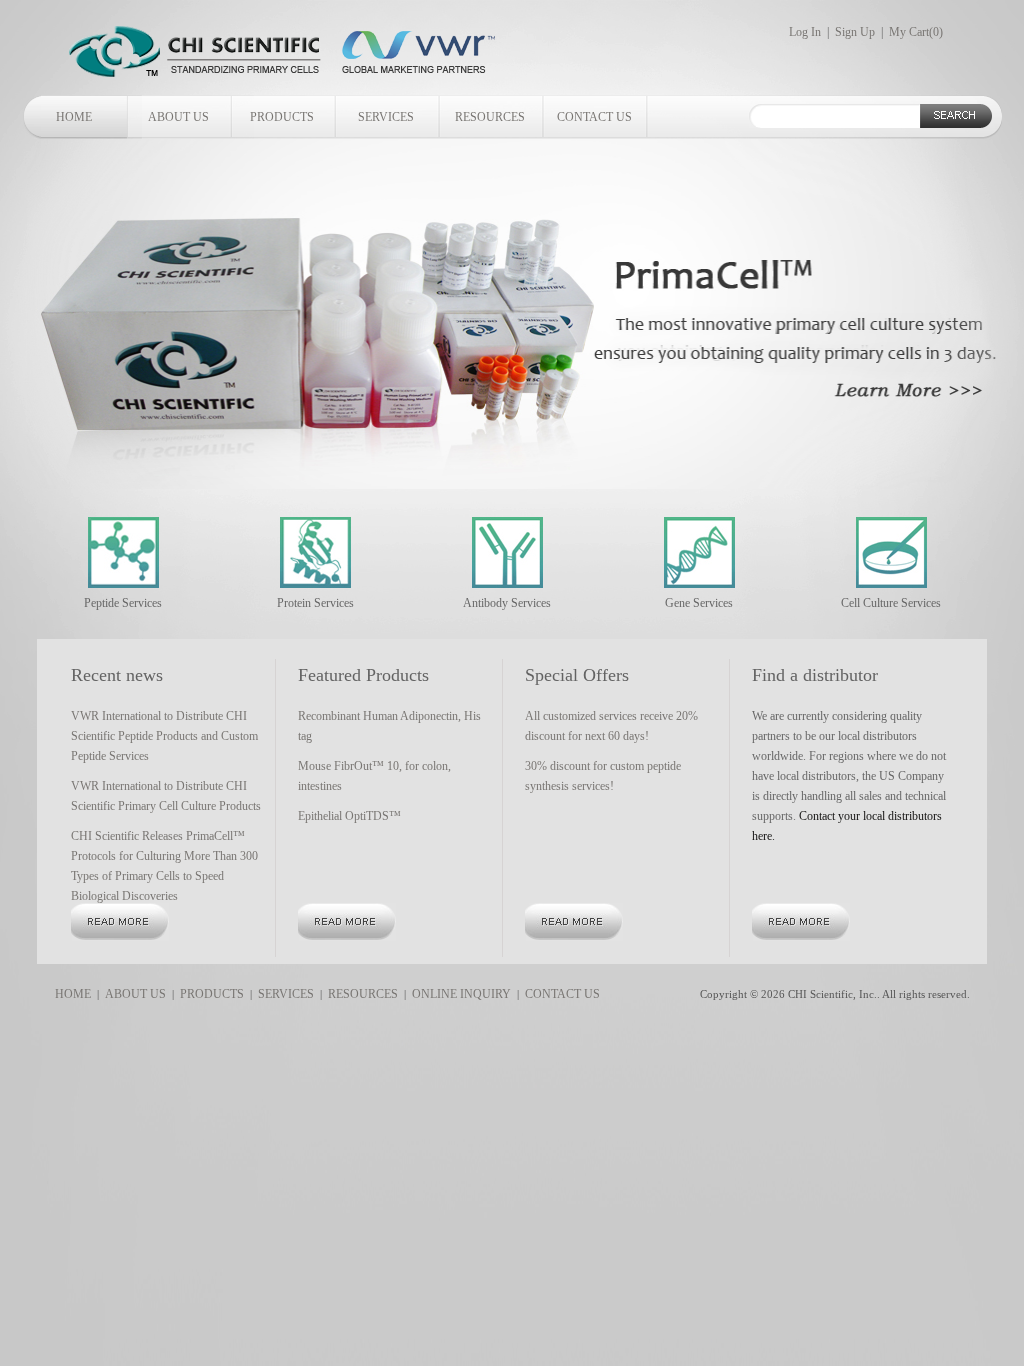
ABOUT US (178, 117)
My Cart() (916, 32)
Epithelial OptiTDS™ (349, 816)
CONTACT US (594, 117)
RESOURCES (490, 117)
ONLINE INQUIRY (458, 994)
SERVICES (386, 117)
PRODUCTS (282, 117)
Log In (805, 32)
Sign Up (855, 32)
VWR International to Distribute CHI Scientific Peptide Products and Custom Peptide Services (164, 736)
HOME (74, 117)
